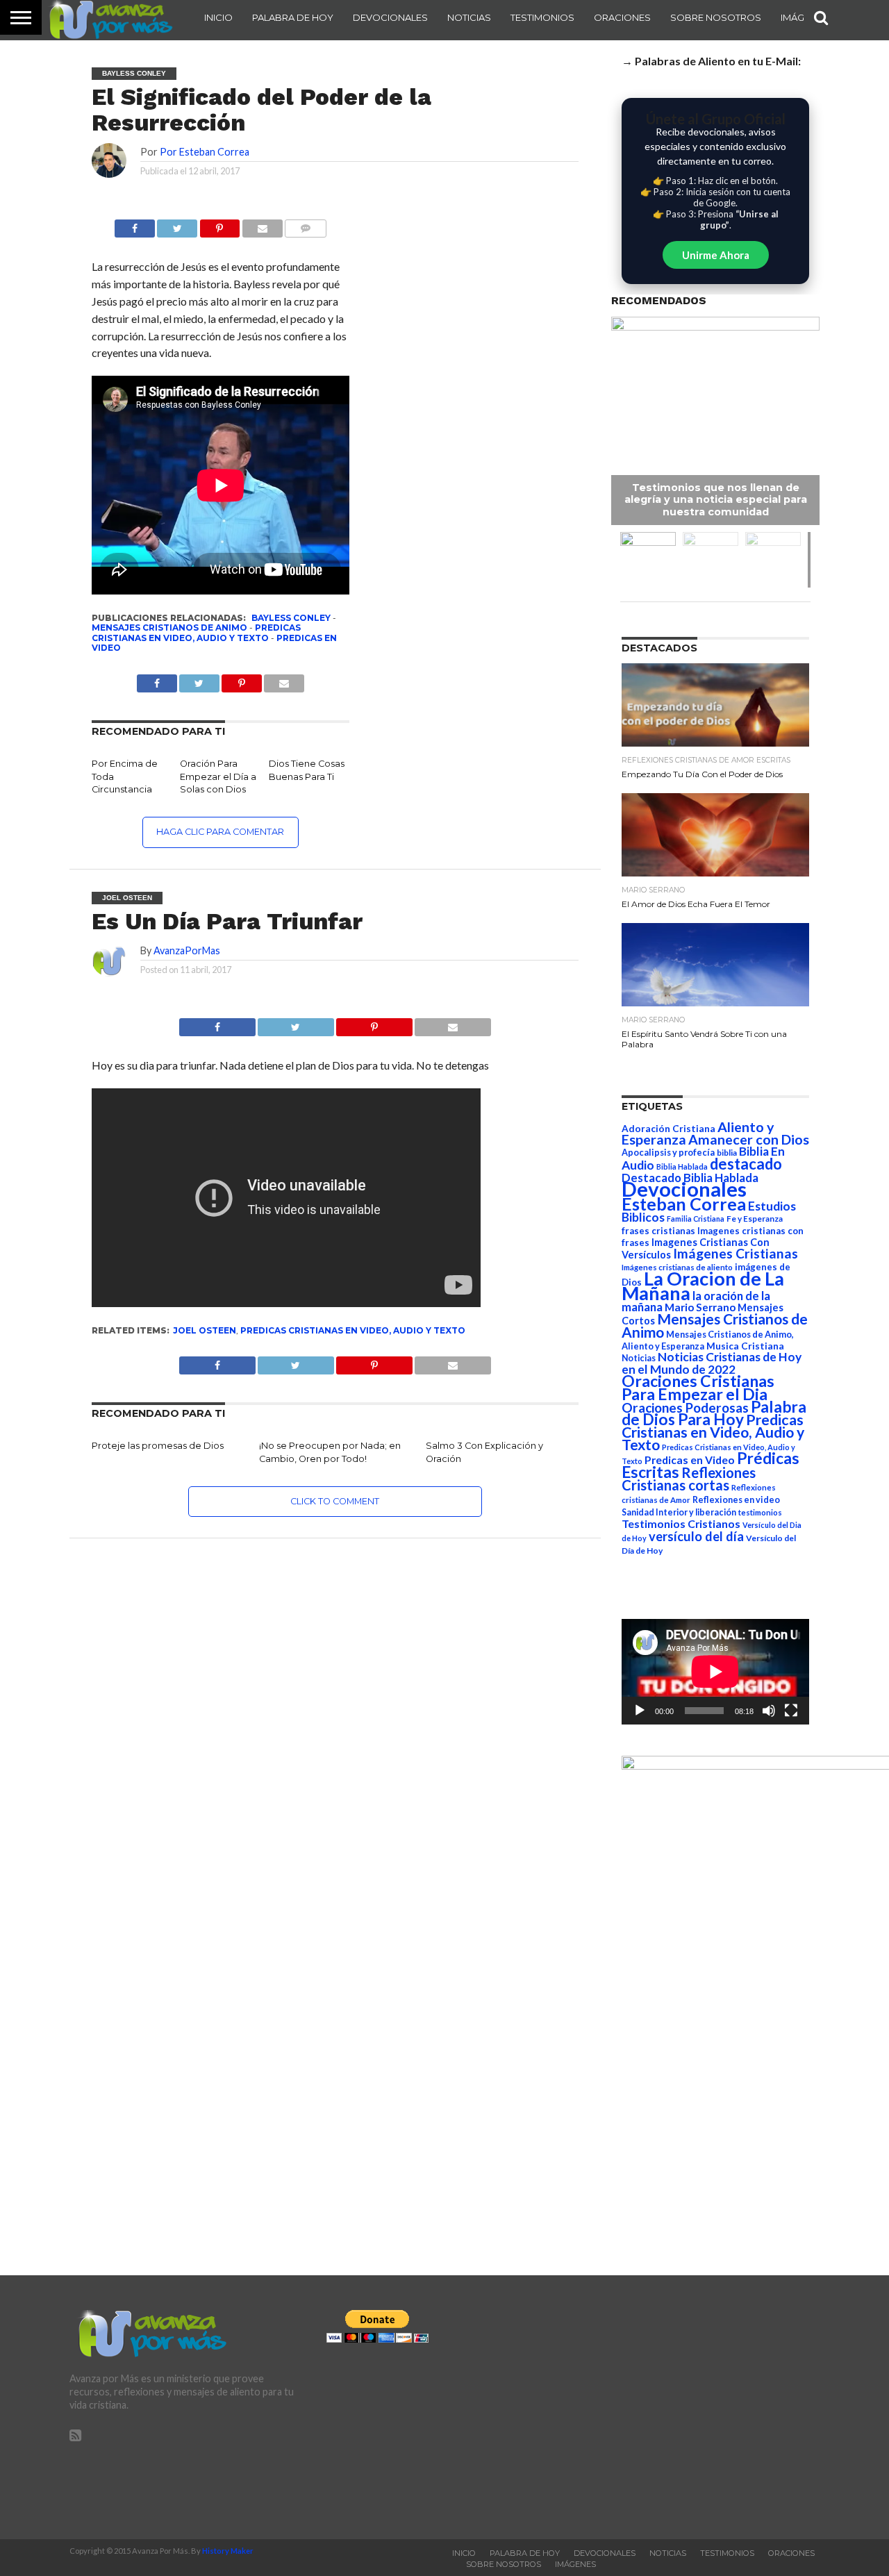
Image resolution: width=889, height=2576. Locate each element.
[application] (715, 1672)
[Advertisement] (702, 2407)
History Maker (228, 2551)
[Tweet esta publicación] (177, 225)
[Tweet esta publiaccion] (199, 680)
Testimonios (542, 17)
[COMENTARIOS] (306, 225)
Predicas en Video (690, 1460)
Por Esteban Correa (205, 152)
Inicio (218, 17)
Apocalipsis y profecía (668, 1152)
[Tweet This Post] (296, 1023)
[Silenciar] (769, 1711)
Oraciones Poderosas (685, 1407)
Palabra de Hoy (293, 17)
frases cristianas (658, 1231)
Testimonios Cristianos (681, 1523)
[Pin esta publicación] (219, 225)
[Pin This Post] (374, 1023)
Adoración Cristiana (668, 1129)
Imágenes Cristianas (736, 1253)
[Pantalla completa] (791, 1711)
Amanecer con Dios (749, 1139)
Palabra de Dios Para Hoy (714, 1413)
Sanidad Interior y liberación (679, 1512)
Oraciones (622, 17)
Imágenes (575, 2564)
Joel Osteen (205, 1330)
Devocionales (390, 17)
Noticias (469, 17)
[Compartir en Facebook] (135, 225)
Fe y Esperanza (755, 1219)
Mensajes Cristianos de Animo (169, 628)
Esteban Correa (684, 1204)
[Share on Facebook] (217, 1023)
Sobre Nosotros (716, 17)
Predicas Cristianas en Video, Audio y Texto (196, 632)
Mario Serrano (700, 1307)
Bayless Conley (291, 618)
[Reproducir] (640, 1711)
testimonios (760, 1512)
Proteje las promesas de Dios (158, 1446)
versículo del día (696, 1536)
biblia (727, 1153)
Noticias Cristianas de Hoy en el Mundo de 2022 (712, 1363)
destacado (746, 1164)
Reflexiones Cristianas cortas (689, 1479)
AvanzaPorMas (187, 950)
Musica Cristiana (745, 1346)
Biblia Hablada (682, 1166)
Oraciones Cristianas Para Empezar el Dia (698, 1387)
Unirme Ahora (716, 255)
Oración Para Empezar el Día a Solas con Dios (218, 776)
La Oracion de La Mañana (703, 1286)
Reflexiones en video (736, 1500)
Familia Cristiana (696, 1219)
